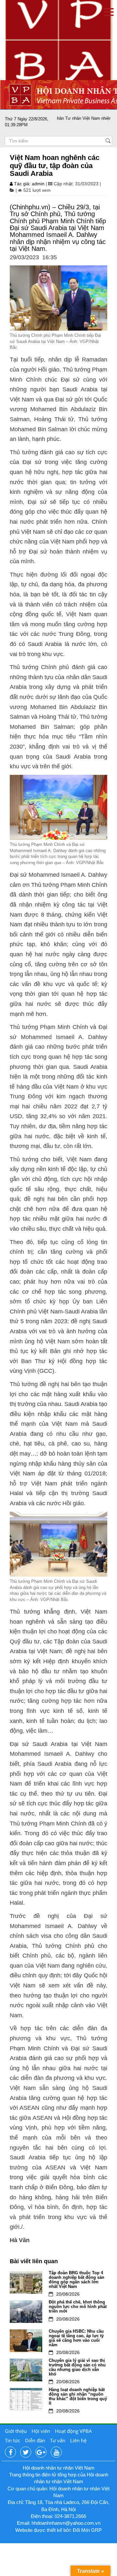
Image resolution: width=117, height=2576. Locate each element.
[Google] (41, 2452)
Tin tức (13, 2440)
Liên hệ (78, 2440)
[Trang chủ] (58, 40)
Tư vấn (58, 2440)
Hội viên (41, 2431)
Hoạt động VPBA (73, 2431)
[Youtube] (56, 2452)
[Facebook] (10, 2452)
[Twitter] (26, 2452)
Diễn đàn (35, 2440)
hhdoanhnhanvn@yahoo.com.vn (66, 2523)
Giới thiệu (16, 2431)
